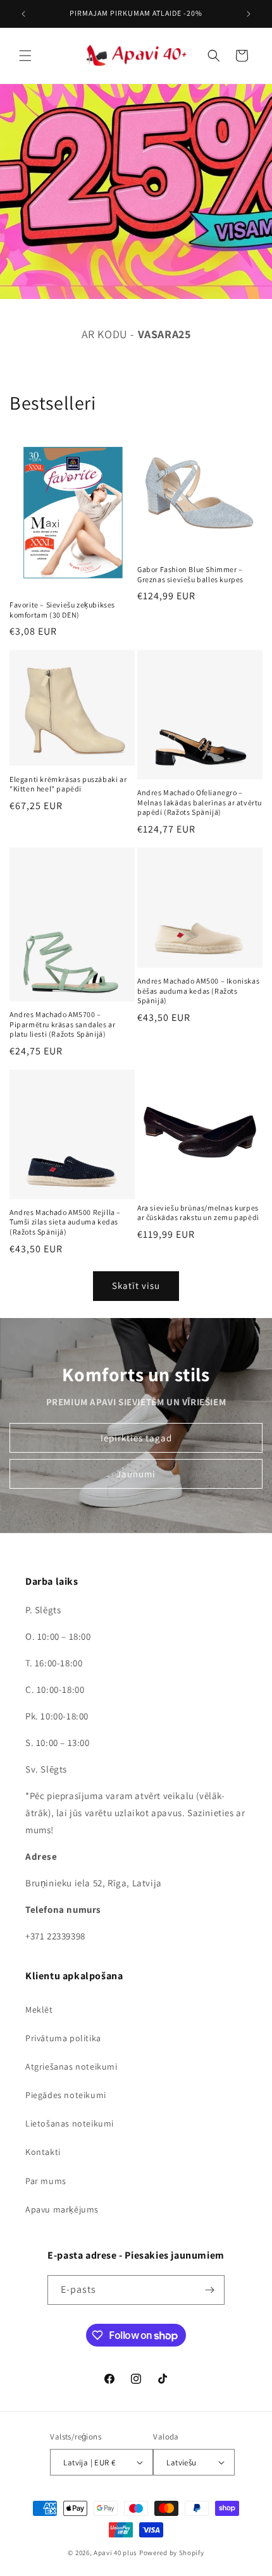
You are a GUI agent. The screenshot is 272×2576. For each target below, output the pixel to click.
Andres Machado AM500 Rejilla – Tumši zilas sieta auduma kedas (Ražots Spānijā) (65, 1222)
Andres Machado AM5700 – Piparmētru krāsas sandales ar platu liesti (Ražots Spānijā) (62, 1024)
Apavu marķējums (62, 2209)
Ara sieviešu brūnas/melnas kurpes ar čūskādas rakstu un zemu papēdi (198, 1213)
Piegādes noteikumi (66, 2095)
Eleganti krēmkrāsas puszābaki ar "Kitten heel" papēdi (68, 784)
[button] (25, 56)
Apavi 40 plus (115, 2553)
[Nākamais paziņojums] (249, 14)
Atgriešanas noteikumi (71, 2066)
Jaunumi (136, 1473)
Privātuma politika (63, 2038)
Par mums (46, 2181)
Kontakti (43, 2152)
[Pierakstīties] (210, 2290)
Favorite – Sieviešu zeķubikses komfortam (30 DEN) (62, 610)
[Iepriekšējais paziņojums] (23, 14)
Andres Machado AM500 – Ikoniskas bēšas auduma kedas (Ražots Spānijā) (198, 991)
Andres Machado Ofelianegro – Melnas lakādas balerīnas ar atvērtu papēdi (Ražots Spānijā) (200, 802)
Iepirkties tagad (136, 1437)
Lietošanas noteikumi (70, 2123)
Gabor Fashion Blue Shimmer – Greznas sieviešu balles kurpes (190, 574)
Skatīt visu (136, 1285)
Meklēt (39, 2010)
